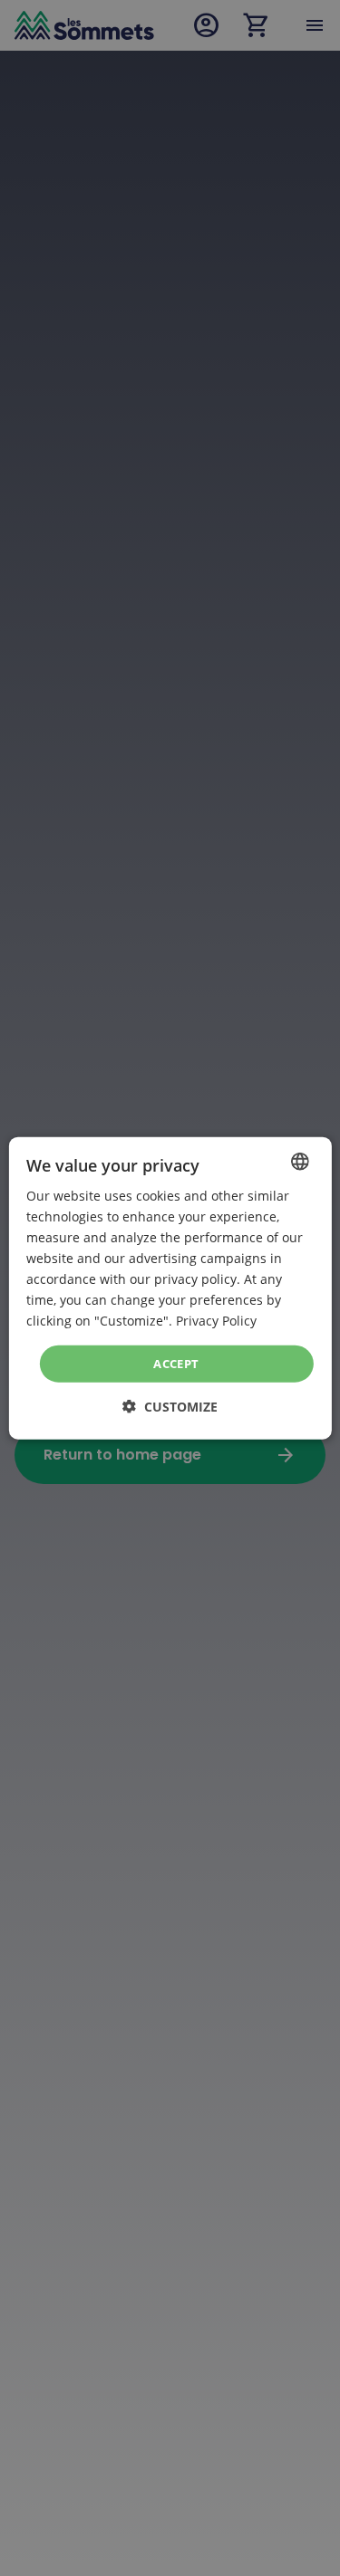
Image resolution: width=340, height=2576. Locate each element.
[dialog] (170, 1288)
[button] (170, 1407)
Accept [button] (176, 1363)
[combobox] (300, 1161)
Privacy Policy (216, 1321)
